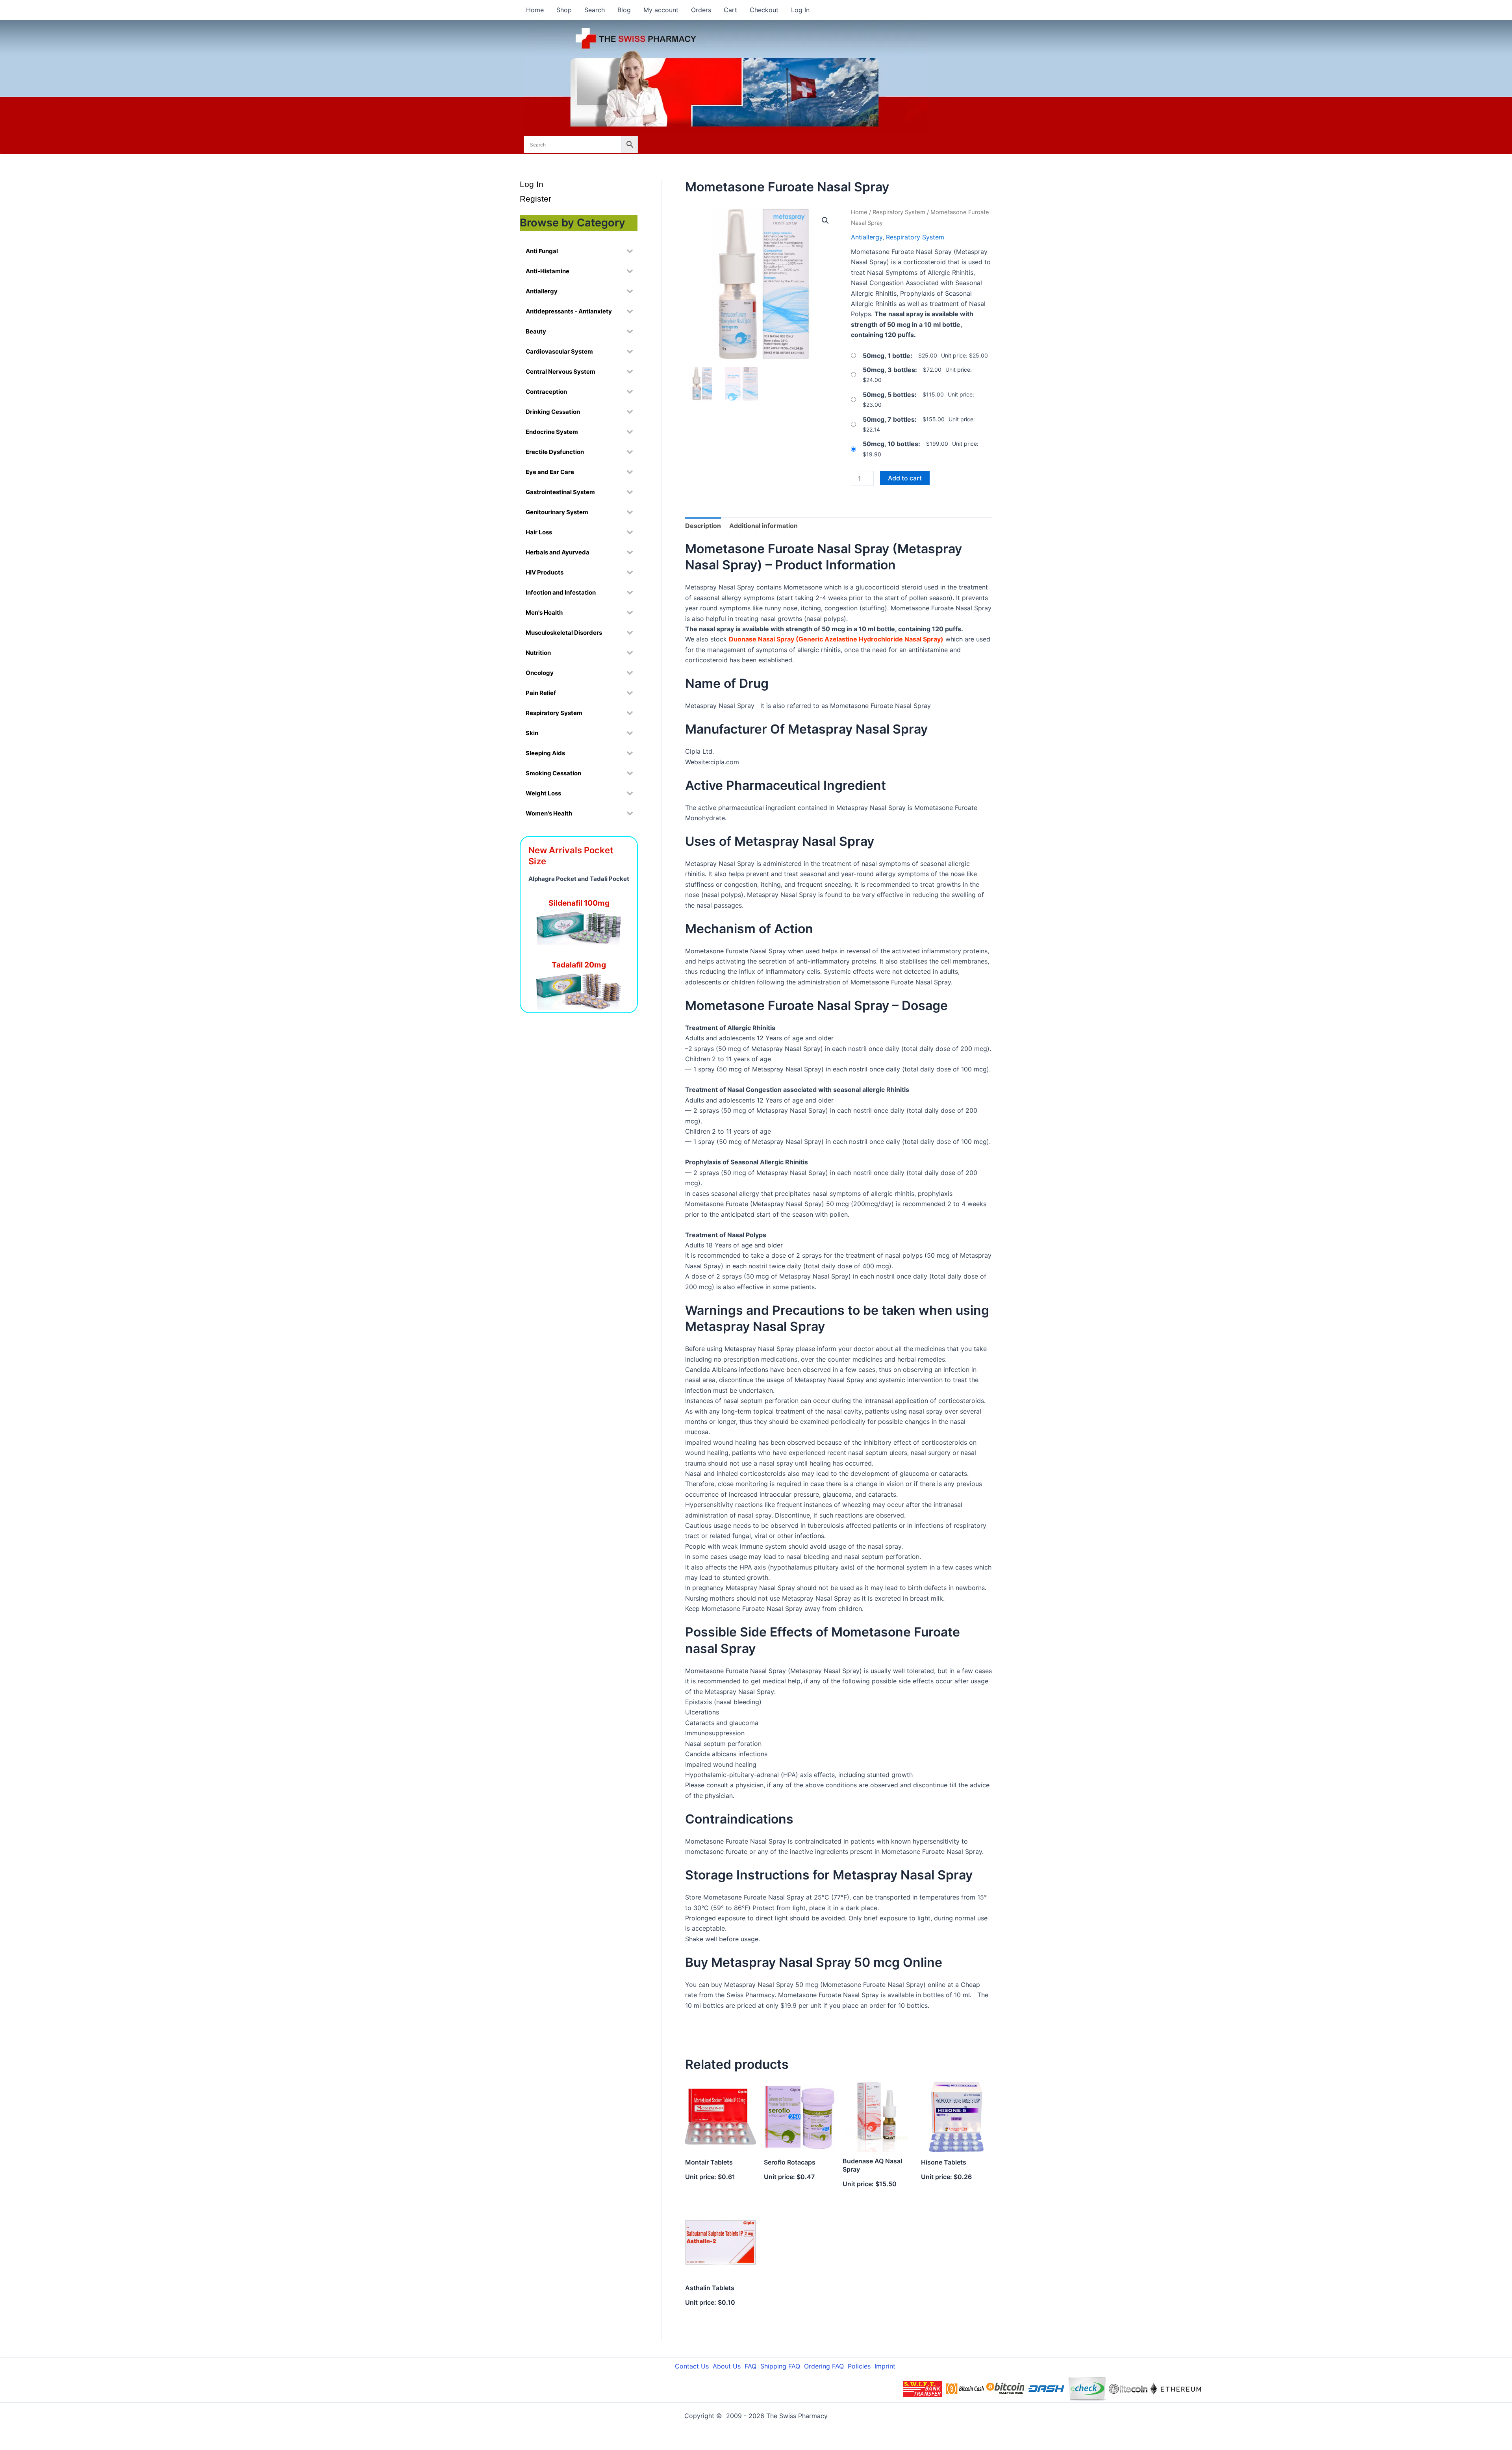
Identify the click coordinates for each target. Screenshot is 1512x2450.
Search (595, 10)
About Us (727, 2366)
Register (535, 199)
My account (661, 10)
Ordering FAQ (824, 2366)
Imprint (885, 2366)
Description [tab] (703, 526)
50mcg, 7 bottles (889, 419)
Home (535, 10)
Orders (701, 10)
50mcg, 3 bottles (889, 370)
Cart (730, 10)
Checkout (764, 10)
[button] (825, 221)
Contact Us (692, 2366)
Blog (624, 10)
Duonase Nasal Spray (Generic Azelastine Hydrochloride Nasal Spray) (836, 639)
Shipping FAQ (780, 2366)
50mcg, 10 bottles (890, 444)
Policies (859, 2366)
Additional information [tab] (763, 526)
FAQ (750, 2366)
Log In (800, 10)
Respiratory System (899, 212)
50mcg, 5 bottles (889, 395)
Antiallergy (867, 237)
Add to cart (905, 478)
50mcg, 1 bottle (887, 356)
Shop (564, 10)
